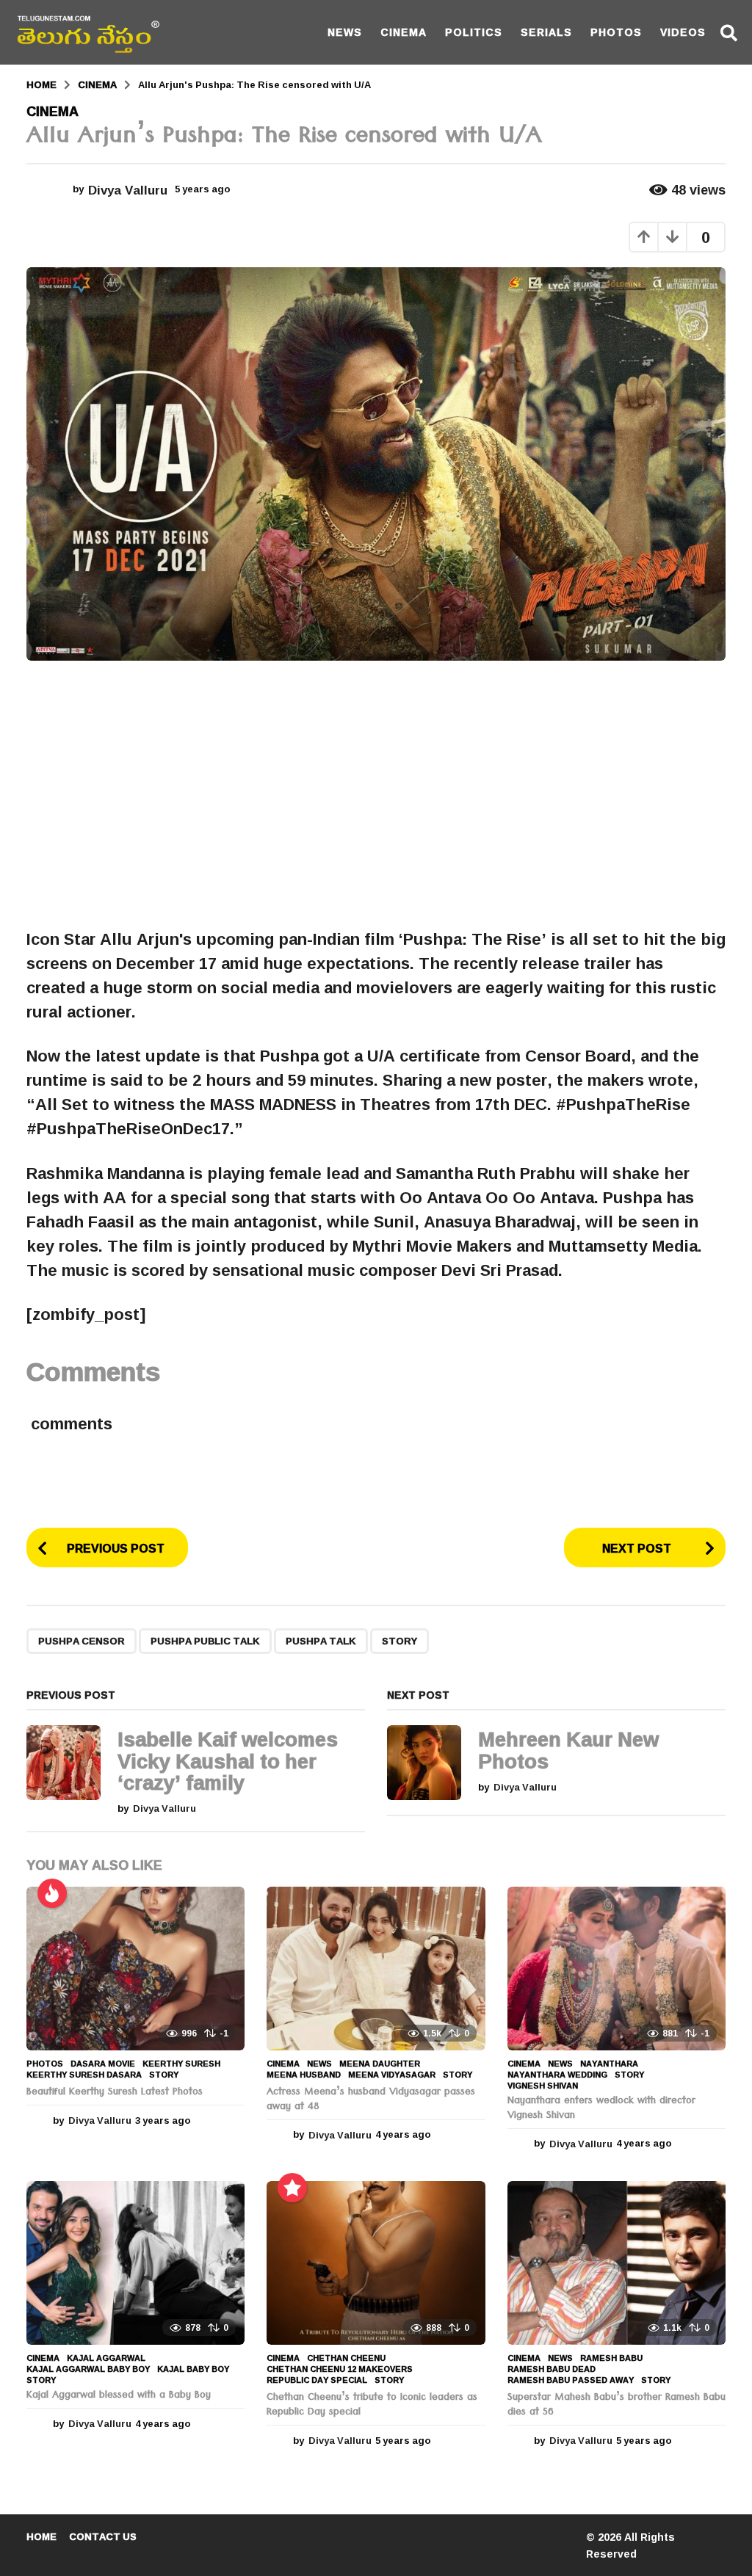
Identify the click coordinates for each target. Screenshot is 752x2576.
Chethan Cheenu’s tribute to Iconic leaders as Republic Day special (372, 2406)
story (399, 1641)
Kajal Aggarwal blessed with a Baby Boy (119, 2396)
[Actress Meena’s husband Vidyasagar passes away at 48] (376, 1969)
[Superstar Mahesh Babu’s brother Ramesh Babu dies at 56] (617, 2263)
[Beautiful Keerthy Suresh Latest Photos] (135, 1969)
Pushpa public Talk (205, 1641)
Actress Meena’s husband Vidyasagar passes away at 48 (371, 2100)
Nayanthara (609, 2064)
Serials (546, 32)
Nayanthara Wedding (557, 2075)
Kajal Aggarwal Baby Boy (88, 2369)
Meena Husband (304, 2075)
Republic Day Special (317, 2380)
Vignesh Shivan (543, 2086)
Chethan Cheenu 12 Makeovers (340, 2369)
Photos (616, 32)
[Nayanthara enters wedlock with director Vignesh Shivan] (617, 1969)
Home (41, 2536)
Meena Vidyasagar (392, 2075)
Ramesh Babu (611, 2358)
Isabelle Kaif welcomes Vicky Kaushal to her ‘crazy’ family (228, 1761)
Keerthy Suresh (181, 2064)
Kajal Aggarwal (106, 2358)
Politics (474, 32)
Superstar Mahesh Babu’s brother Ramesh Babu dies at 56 (617, 2406)
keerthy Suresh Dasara (84, 2075)
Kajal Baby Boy (193, 2369)
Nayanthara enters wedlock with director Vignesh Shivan (601, 2109)
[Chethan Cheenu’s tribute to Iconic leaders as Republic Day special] (376, 2263)
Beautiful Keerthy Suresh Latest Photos (115, 2093)
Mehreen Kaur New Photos (568, 1750)
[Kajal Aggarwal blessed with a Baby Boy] (135, 2263)
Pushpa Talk (321, 1641)
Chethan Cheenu (346, 2358)
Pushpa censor (82, 1641)
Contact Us (103, 2536)
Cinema (404, 32)
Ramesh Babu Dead (552, 2369)
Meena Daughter (380, 2064)
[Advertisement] (376, 794)
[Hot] (52, 1893)
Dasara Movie (103, 2064)
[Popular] (292, 2188)
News (345, 32)
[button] (729, 32)
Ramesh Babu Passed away (571, 2380)
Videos (683, 32)
